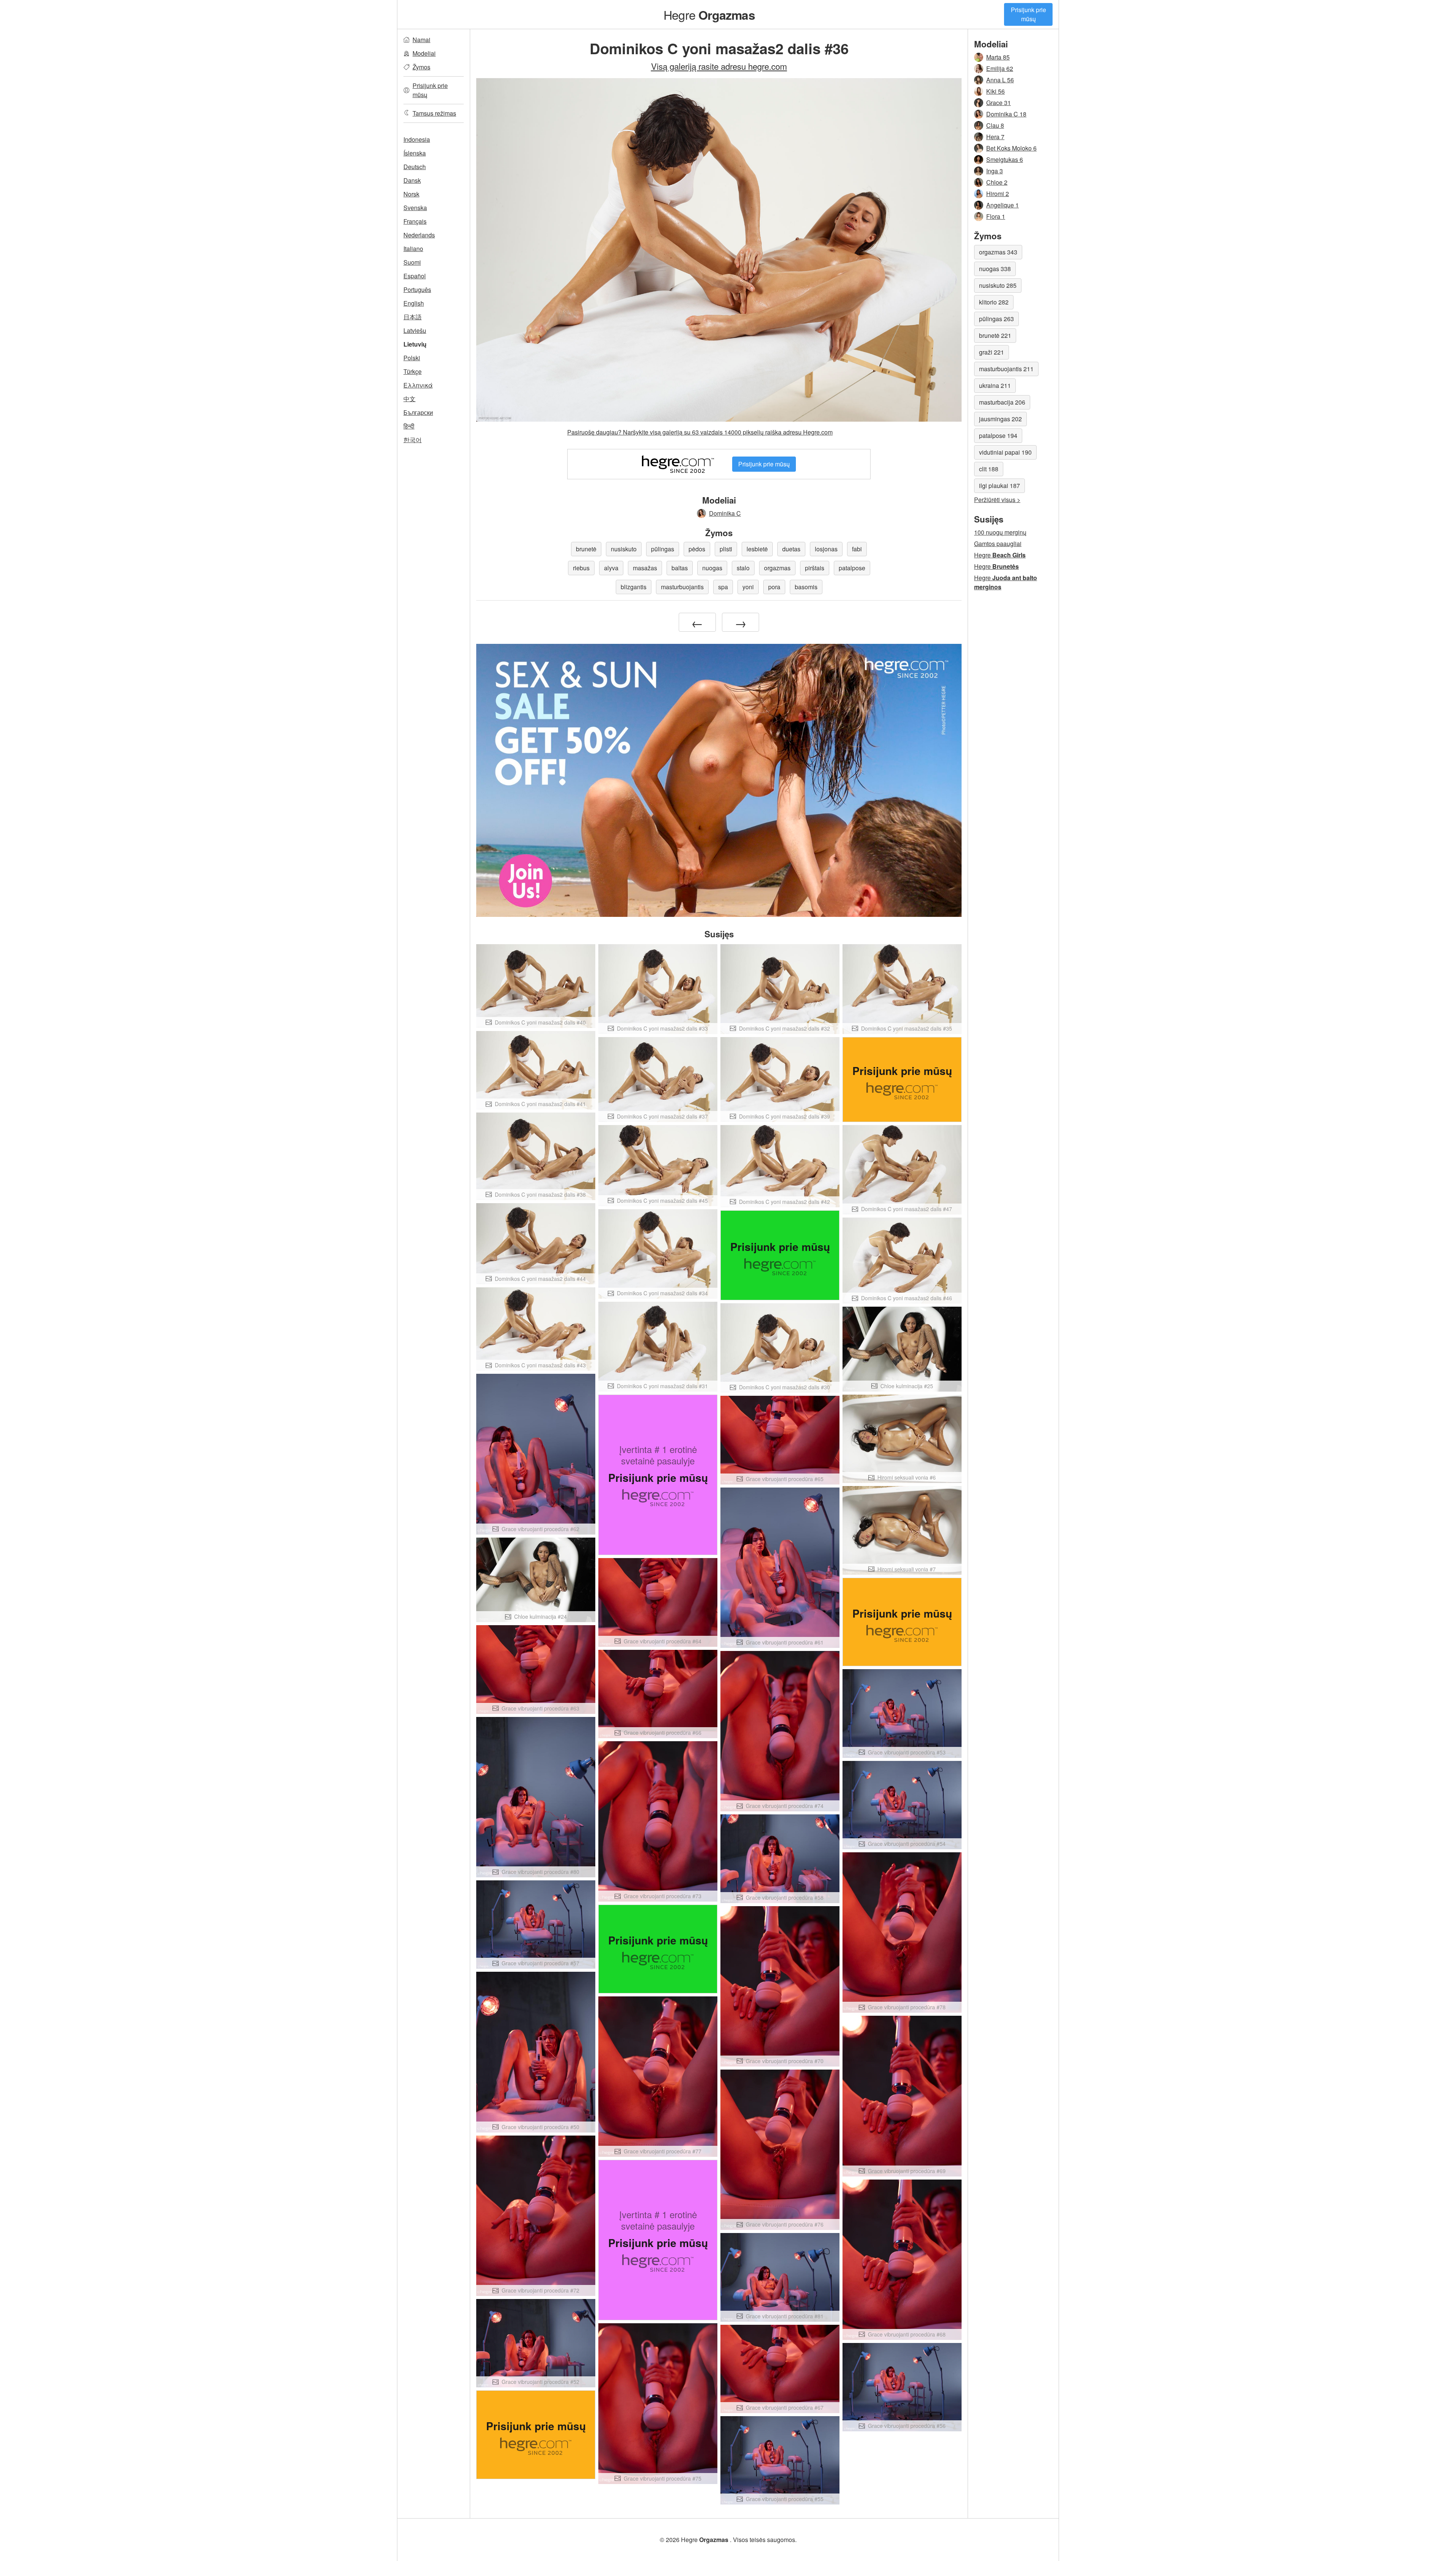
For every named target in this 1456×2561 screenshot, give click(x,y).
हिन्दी (409, 426)
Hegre (709, 14)
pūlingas (663, 549)
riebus (581, 568)
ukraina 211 (995, 385)
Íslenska (415, 153)
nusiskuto (624, 549)
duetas (791, 549)
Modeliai (424, 53)
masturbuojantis (682, 587)
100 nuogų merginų (1000, 532)
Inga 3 (995, 171)
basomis (806, 587)
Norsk (411, 194)
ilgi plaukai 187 (999, 486)
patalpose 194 (998, 435)
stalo (743, 568)
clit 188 (989, 469)
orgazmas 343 (998, 252)
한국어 (413, 440)
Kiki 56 (996, 91)
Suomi (412, 262)
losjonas (826, 549)
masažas (645, 568)
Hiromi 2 (998, 194)
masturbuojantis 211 (1006, 369)
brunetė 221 (995, 335)
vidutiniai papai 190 (1005, 452)
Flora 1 (996, 216)
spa (723, 587)
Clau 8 (995, 125)
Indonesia (417, 139)
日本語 (413, 317)
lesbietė (757, 549)
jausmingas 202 (1000, 419)
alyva (611, 568)
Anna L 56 (1000, 80)
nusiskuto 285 (998, 285)
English (414, 303)
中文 (409, 399)
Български (418, 412)
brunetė (586, 549)
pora (774, 587)
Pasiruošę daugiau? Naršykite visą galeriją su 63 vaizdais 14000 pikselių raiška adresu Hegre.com (700, 432)
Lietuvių (415, 344)
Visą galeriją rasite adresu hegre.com (719, 66)
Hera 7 (995, 137)
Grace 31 (999, 103)
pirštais (815, 568)
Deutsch (415, 167)
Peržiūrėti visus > (997, 500)
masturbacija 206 (1002, 402)
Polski (412, 358)
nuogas (712, 568)
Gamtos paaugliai (998, 544)
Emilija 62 (1000, 68)
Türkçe (413, 371)
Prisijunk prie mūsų (1028, 14)
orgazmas (777, 568)
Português (417, 290)
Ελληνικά (418, 385)
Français (415, 221)
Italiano (413, 249)
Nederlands (419, 235)
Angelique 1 (1003, 205)
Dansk (412, 180)
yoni (748, 587)
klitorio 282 (994, 302)
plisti (726, 549)
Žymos (421, 67)
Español (415, 276)
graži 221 (992, 352)
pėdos (697, 549)
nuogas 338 (995, 269)
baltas (680, 568)
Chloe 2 (997, 182)
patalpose (852, 568)
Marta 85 (998, 57)
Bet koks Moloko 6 (1011, 148)
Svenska (415, 208)
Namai (421, 40)
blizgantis (634, 587)
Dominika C (725, 513)
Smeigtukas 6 (1005, 159)
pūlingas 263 (996, 319)
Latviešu (415, 330)
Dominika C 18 (1006, 114)
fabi (857, 549)
